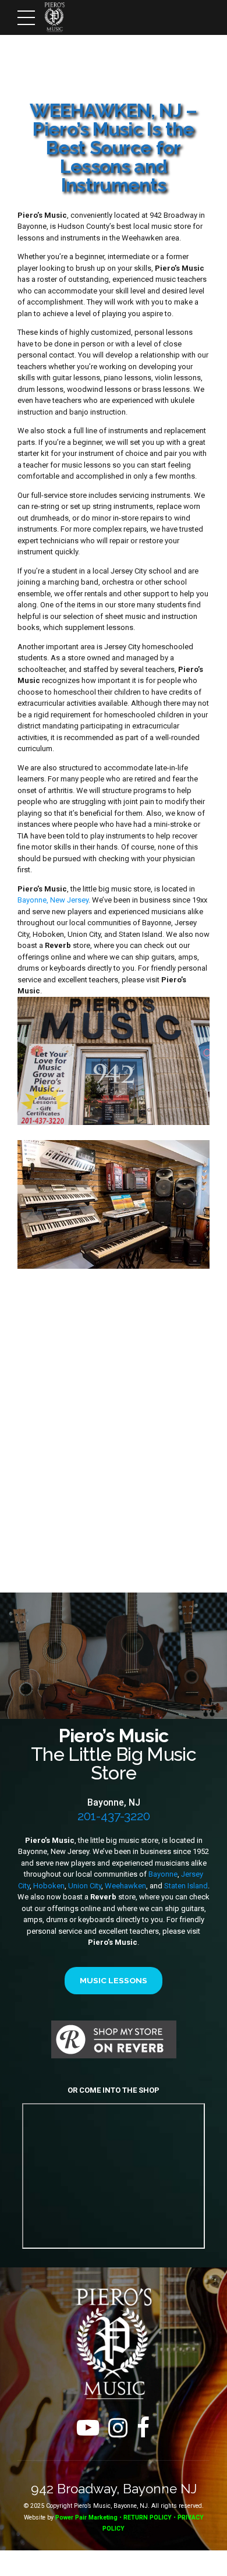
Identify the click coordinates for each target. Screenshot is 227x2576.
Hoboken (49, 1886)
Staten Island (186, 1886)
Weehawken (125, 1886)
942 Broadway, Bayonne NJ (114, 2489)
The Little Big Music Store (114, 1754)
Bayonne (163, 1874)
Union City (85, 1886)
